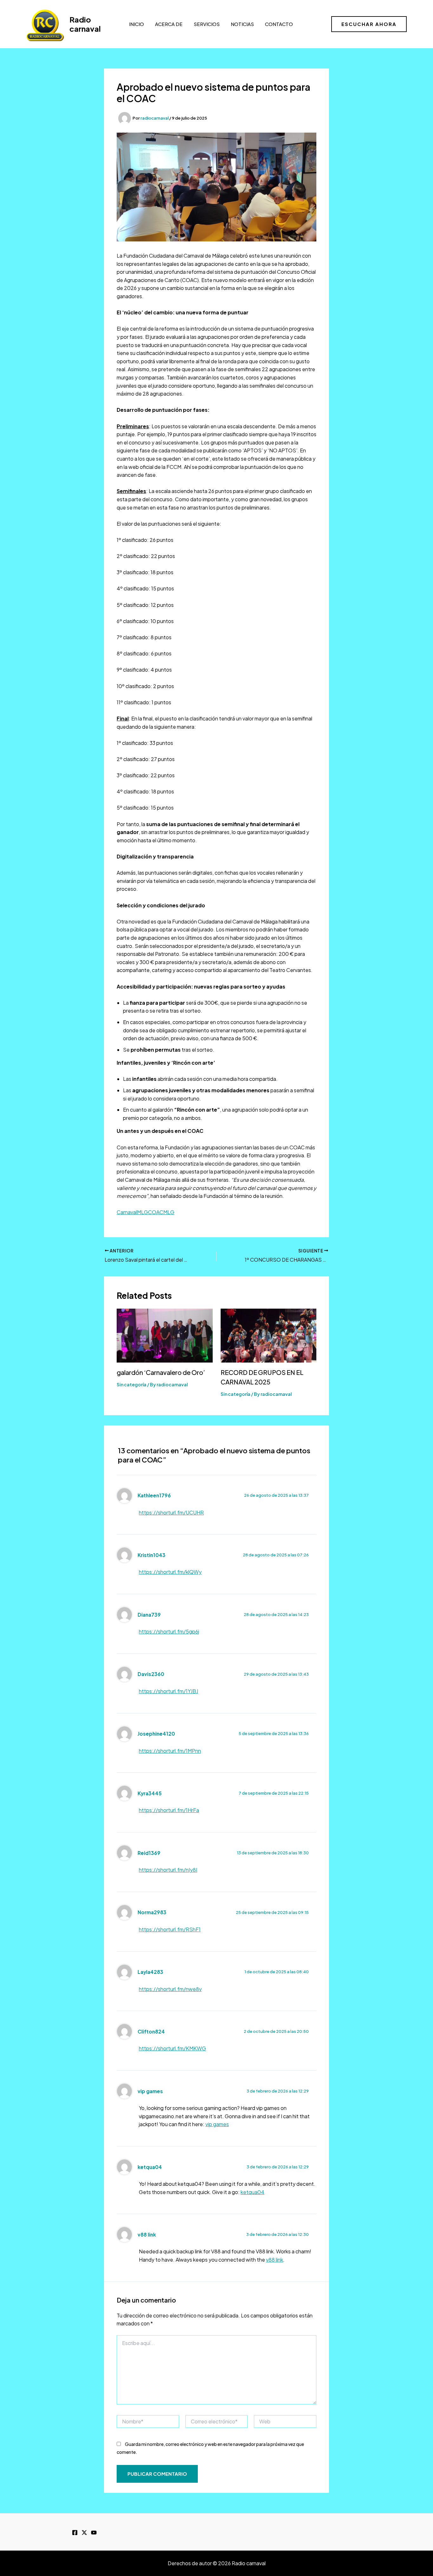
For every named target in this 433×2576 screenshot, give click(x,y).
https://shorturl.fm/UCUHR (171, 1512)
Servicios (207, 24)
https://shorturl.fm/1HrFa (169, 1810)
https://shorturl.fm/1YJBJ (168, 1691)
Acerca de (169, 24)
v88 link (147, 2234)
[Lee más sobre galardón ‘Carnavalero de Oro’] (165, 1335)
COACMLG (161, 1212)
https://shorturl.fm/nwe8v (170, 1989)
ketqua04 (150, 2167)
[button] (369, 24)
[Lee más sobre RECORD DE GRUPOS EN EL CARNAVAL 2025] (269, 1335)
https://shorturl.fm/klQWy (170, 1572)
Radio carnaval (85, 24)
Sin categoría (132, 1384)
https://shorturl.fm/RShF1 (170, 1929)
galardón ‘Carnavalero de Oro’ (161, 1372)
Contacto (279, 24)
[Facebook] (75, 2533)
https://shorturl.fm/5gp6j (169, 1631)
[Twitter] (84, 2533)
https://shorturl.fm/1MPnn (170, 1751)
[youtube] (94, 2533)
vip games (150, 2091)
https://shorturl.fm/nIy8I (168, 1870)
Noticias (242, 24)
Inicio (136, 24)
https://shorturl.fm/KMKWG (172, 2048)
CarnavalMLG (132, 1212)
